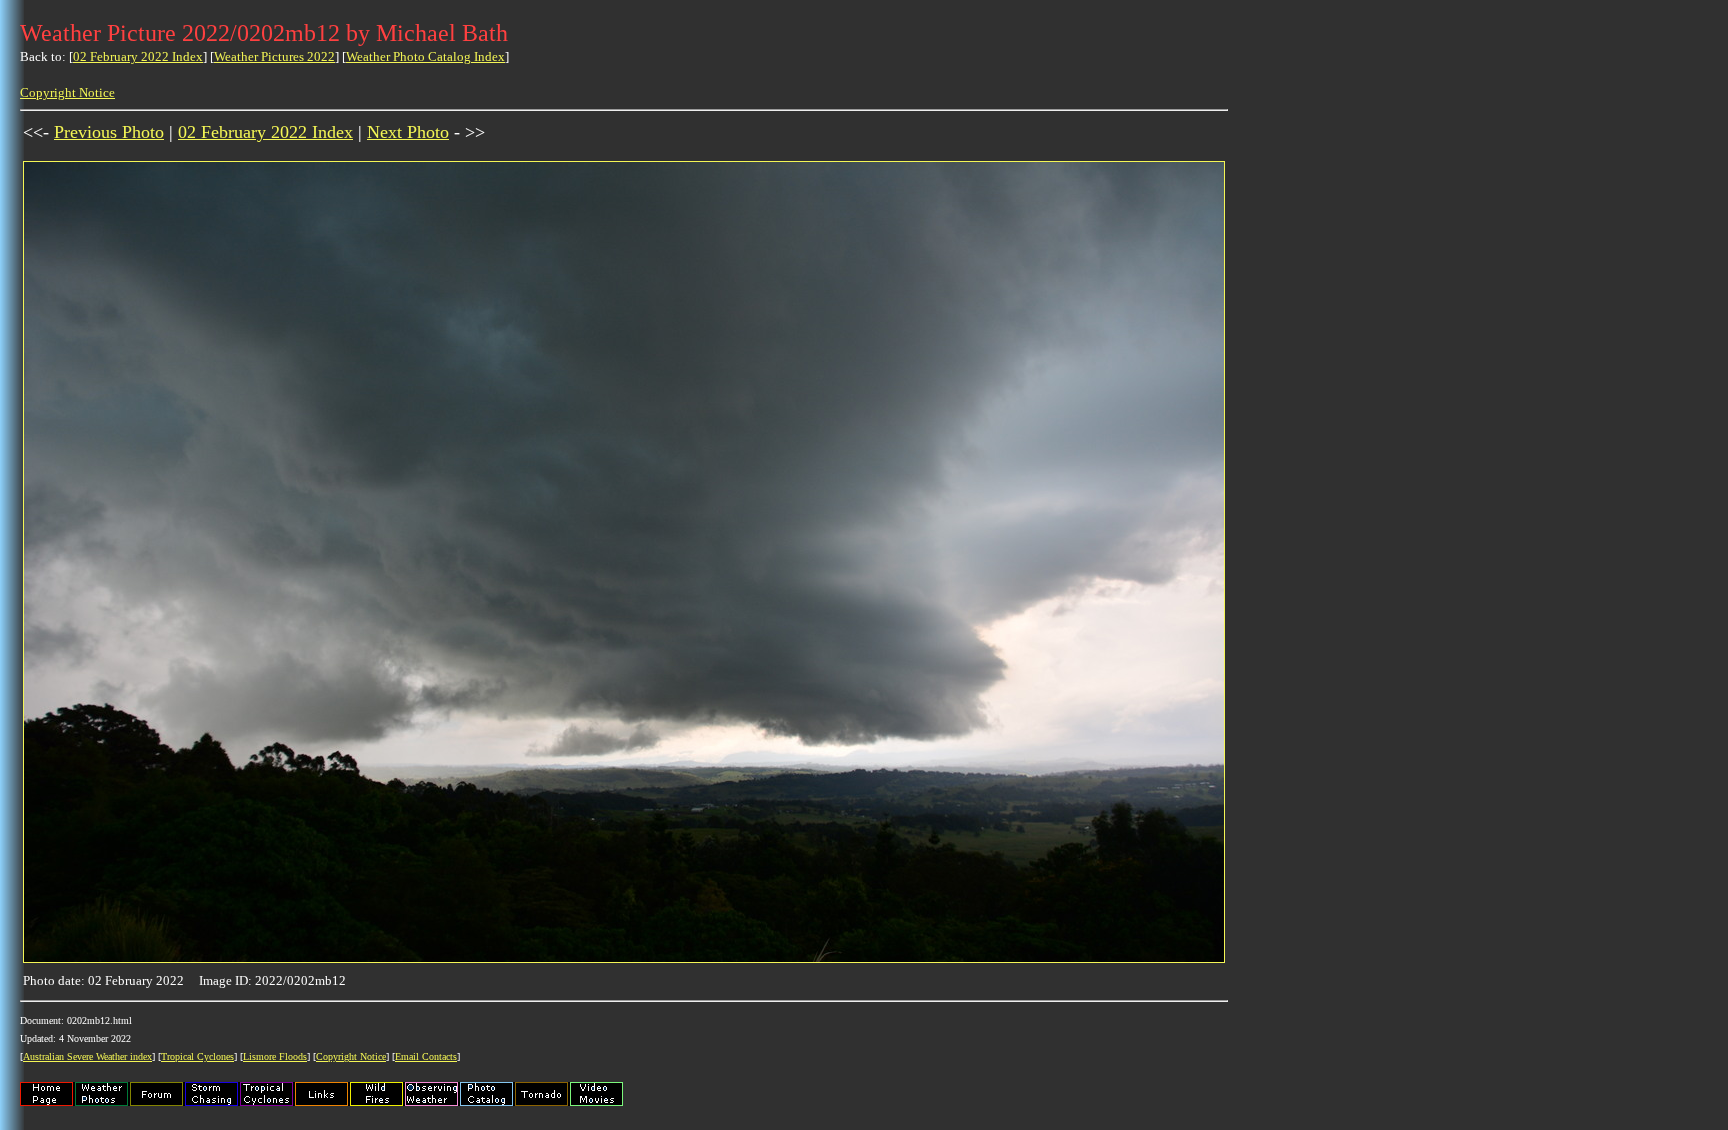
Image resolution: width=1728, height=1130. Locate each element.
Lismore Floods (275, 1056)
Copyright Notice (67, 92)
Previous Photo (109, 132)
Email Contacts (426, 1056)
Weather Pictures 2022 (274, 56)
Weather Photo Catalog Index (425, 56)
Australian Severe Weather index (87, 1056)
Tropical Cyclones (197, 1056)
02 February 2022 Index (138, 56)
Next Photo (408, 132)
